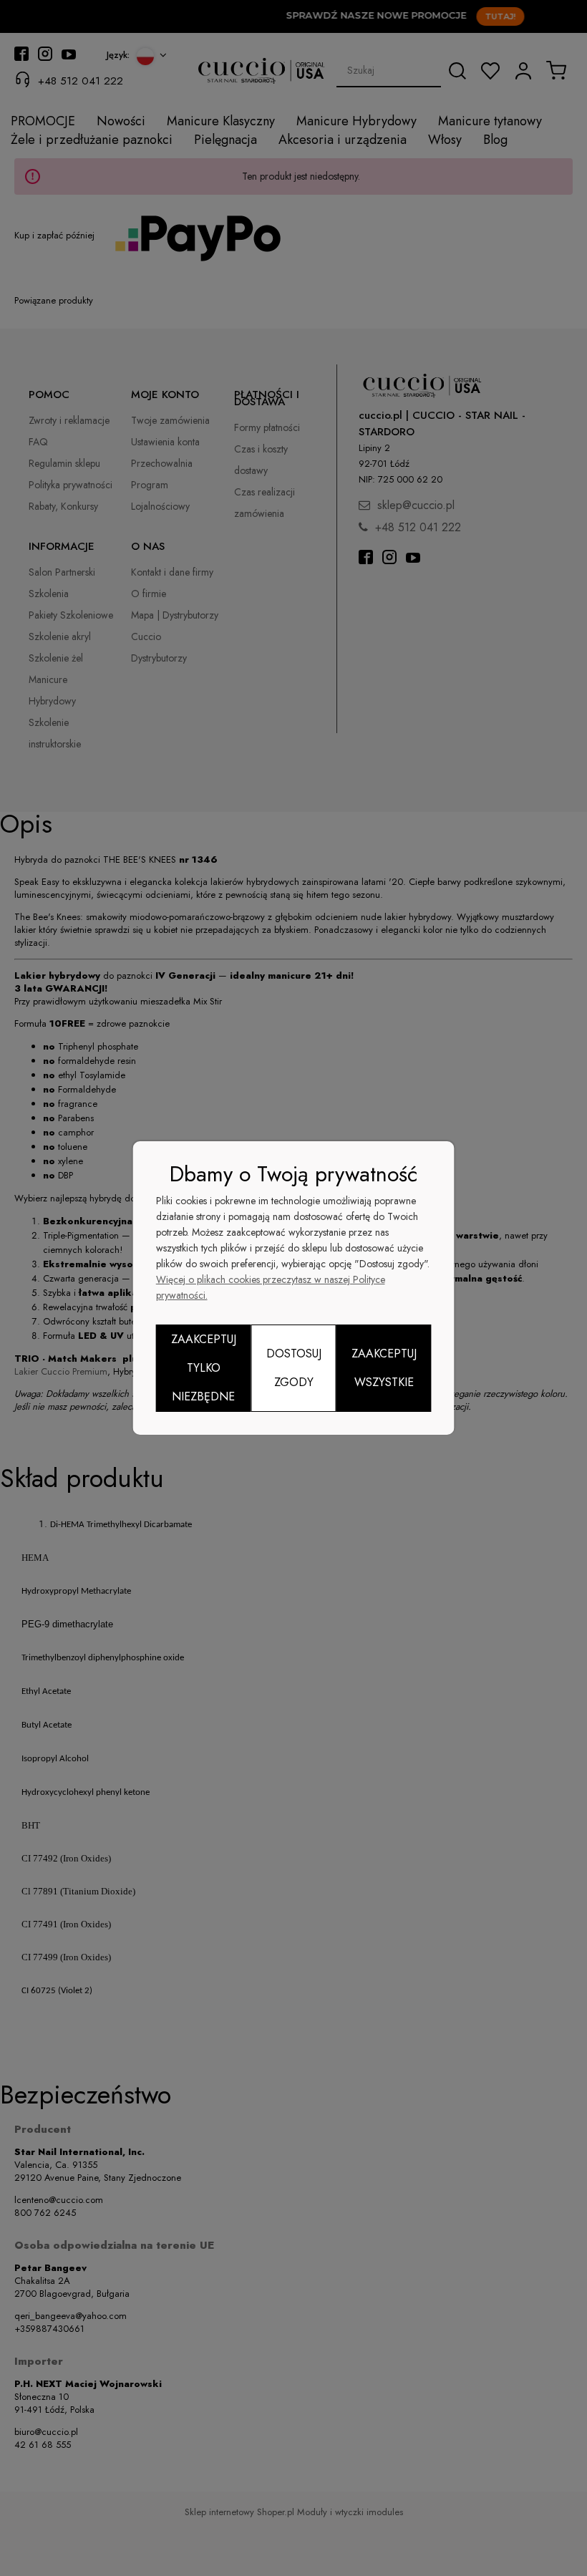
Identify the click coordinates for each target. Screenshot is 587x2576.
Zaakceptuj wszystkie (384, 1368)
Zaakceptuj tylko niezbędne (204, 1368)
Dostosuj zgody (294, 1368)
